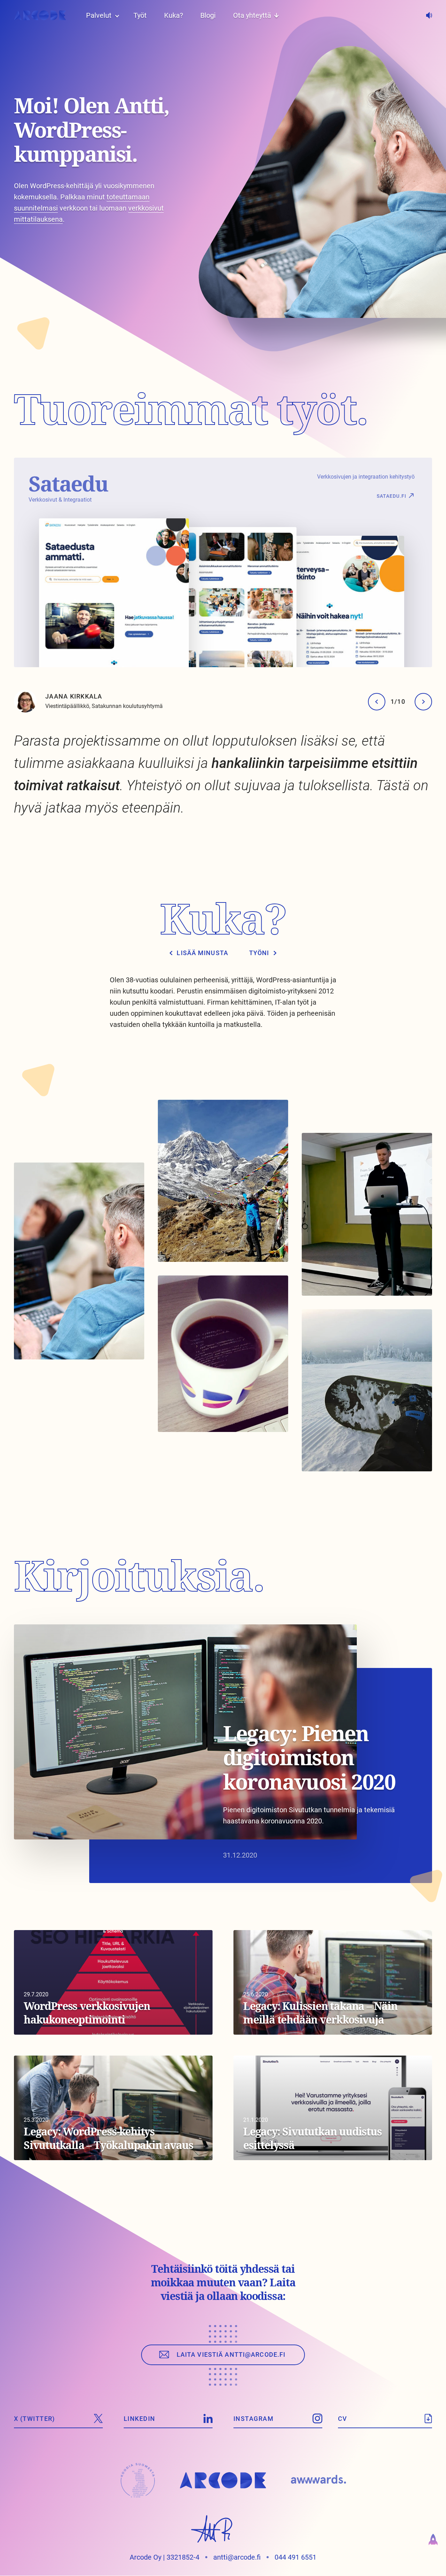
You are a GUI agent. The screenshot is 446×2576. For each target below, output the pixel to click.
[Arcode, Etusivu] (40, 15)
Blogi (208, 15)
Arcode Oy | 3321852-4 (164, 2557)
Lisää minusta (202, 953)
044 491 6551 (295, 2557)
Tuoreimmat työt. (191, 409)
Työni (259, 953)
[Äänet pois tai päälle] (429, 15)
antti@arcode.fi (237, 2557)
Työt (140, 15)
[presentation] (377, 702)
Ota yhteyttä (252, 15)
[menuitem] (99, 15)
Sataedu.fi (391, 496)
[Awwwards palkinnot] (318, 2480)
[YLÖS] (433, 2542)
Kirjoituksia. (139, 1575)
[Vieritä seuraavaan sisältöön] (37, 330)
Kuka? (174, 15)
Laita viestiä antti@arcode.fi (231, 2354)
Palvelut (99, 15)
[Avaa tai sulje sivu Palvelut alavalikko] (117, 15)
